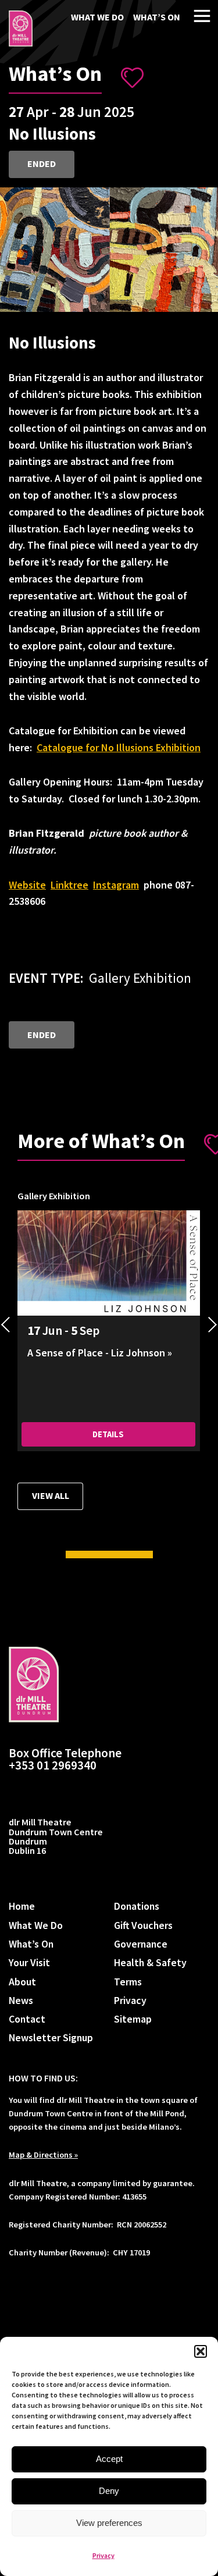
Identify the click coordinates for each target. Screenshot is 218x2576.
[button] (201, 2351)
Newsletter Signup (51, 2037)
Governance (141, 1944)
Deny (109, 2491)
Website (27, 885)
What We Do (97, 17)
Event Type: (46, 978)
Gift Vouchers (143, 1925)
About (22, 1982)
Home (22, 1906)
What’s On (157, 17)
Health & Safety (150, 1962)
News (21, 2000)
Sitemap (133, 2019)
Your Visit (29, 1962)
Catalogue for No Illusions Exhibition (119, 747)
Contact (27, 2019)
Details (108, 1434)
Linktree (69, 885)
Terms (128, 1982)
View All (51, 1495)
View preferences (109, 2523)
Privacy (103, 2555)
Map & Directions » (43, 2155)
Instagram (116, 885)
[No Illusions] (21, 29)
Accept (109, 2459)
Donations (137, 1906)
